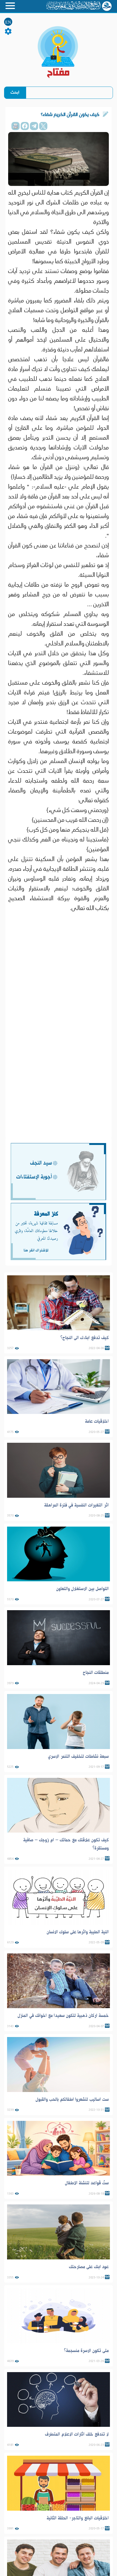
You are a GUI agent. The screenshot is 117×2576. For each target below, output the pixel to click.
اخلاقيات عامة (97, 1421)
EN (8, 22)
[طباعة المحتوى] (16, 126)
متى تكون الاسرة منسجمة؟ (86, 2351)
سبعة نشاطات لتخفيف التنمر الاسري (78, 1756)
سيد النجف (41, 1163)
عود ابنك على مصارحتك (89, 2267)
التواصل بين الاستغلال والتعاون (82, 1589)
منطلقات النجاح (96, 1673)
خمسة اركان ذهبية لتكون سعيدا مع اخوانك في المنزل (63, 2016)
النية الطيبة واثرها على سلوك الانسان (78, 1932)
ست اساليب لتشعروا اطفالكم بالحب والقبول (72, 2099)
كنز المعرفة (46, 1214)
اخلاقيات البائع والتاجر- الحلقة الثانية (78, 2518)
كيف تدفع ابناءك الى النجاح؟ (85, 1338)
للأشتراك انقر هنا (36, 1250)
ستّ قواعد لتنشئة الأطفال (87, 2183)
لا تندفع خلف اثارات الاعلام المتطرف (77, 2434)
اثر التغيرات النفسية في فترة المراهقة (76, 1505)
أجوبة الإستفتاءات (34, 1177)
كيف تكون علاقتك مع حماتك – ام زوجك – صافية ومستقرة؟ (66, 1844)
